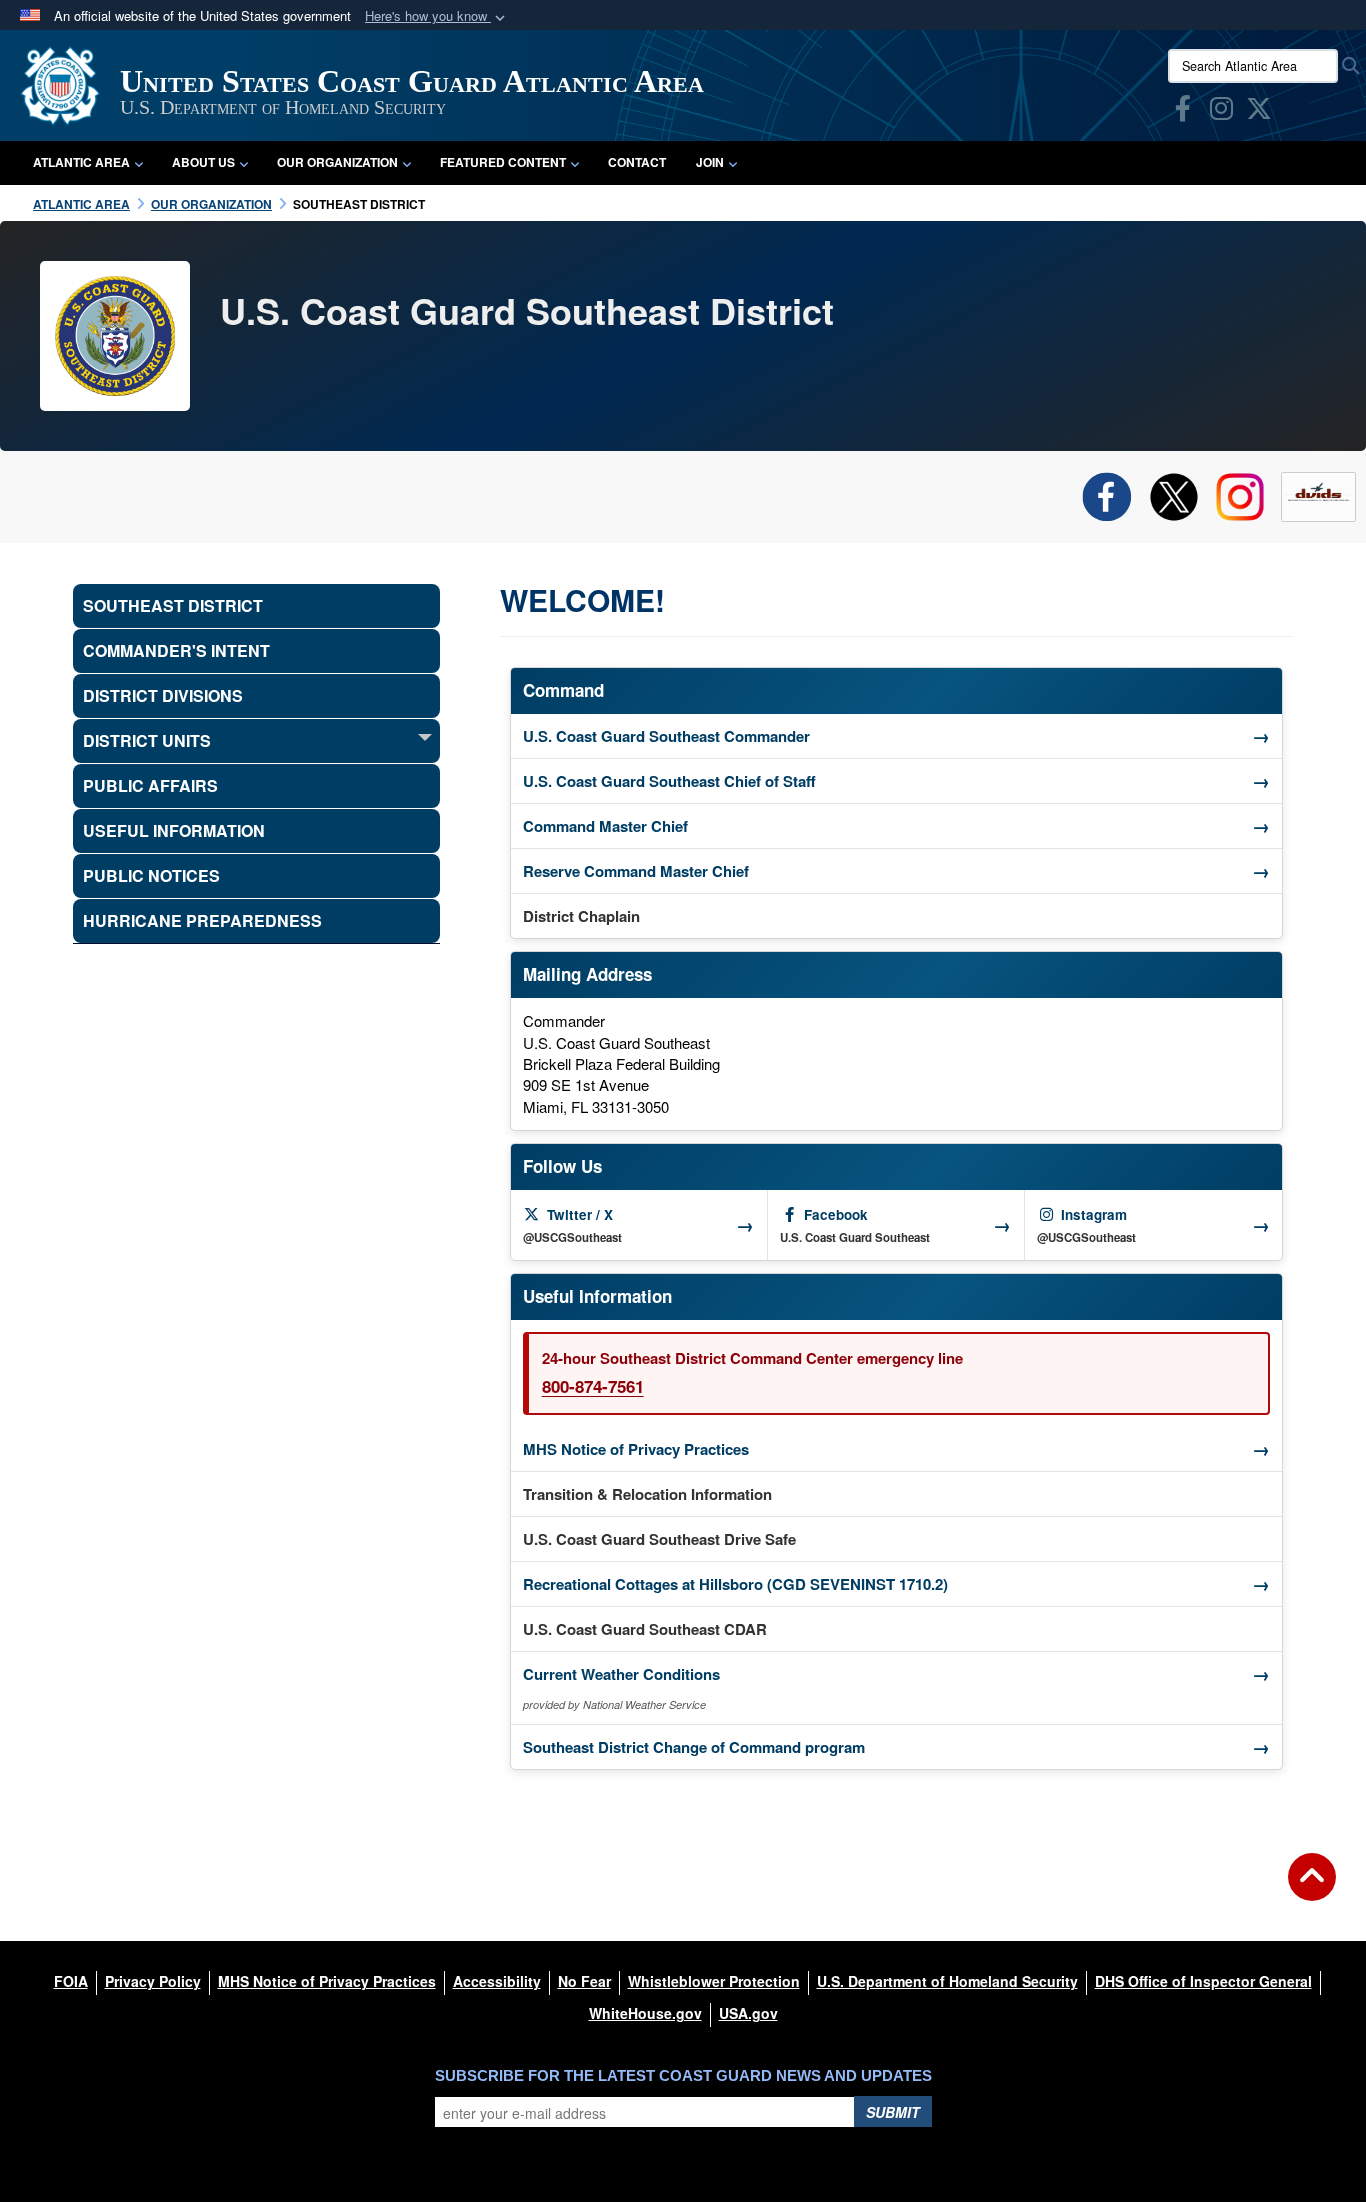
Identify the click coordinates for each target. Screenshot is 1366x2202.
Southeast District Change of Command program (896, 1747)
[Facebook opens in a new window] (1183, 112)
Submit (893, 2112)
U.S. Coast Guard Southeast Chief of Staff (896, 781)
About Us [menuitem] (203, 162)
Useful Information (174, 830)
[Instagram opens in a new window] (1221, 112)
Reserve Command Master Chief (896, 871)
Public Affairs (150, 785)
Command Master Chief (896, 826)
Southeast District (173, 605)
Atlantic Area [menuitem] (81, 162)
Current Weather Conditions (896, 1674)
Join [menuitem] (710, 162)
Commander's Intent (176, 650)
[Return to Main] (1312, 1889)
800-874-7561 (593, 1386)
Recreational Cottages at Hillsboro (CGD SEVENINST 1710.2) (896, 1584)
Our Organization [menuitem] (337, 162)
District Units (147, 740)
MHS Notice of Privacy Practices (896, 1449)
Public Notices (151, 875)
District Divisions (163, 695)
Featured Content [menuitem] (503, 162)
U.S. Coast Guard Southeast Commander (896, 736)
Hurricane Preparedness (202, 920)
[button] (437, 16)
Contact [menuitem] (637, 162)
